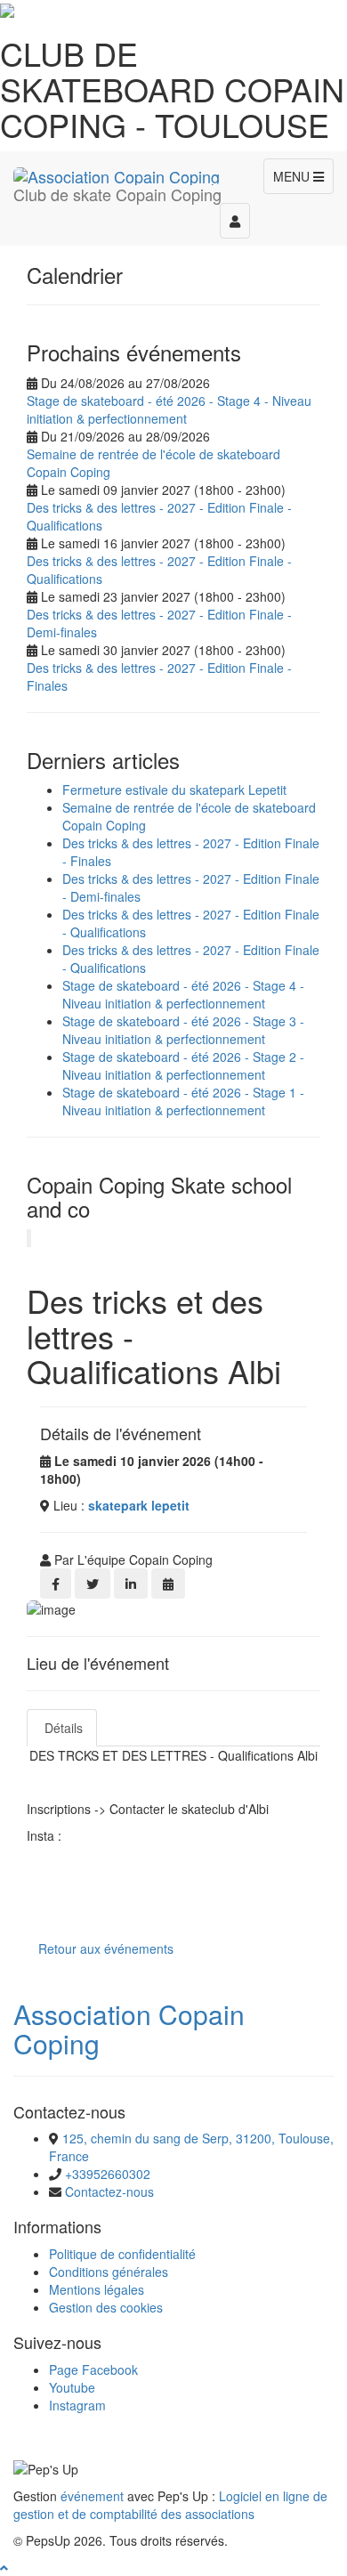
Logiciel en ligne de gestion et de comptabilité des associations (170, 2505)
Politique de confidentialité (122, 2254)
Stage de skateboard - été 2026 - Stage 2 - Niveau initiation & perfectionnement (183, 1065)
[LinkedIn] (131, 1584)
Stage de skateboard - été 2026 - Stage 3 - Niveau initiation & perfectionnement (183, 1030)
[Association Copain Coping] (117, 174)
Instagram (77, 2405)
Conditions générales (109, 2272)
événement (92, 2496)
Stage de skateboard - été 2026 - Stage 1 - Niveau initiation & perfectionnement (183, 1101)
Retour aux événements (106, 1948)
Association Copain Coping (129, 2029)
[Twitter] (93, 1584)
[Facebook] (56, 1584)
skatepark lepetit (139, 1505)
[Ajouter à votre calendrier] (168, 1584)
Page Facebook (93, 2369)
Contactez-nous (109, 2191)
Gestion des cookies (106, 2307)
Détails (62, 1728)
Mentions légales (97, 2289)
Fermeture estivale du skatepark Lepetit (174, 790)
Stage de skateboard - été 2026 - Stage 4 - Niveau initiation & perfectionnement (169, 409)
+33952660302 (108, 2174)
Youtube (72, 2387)
